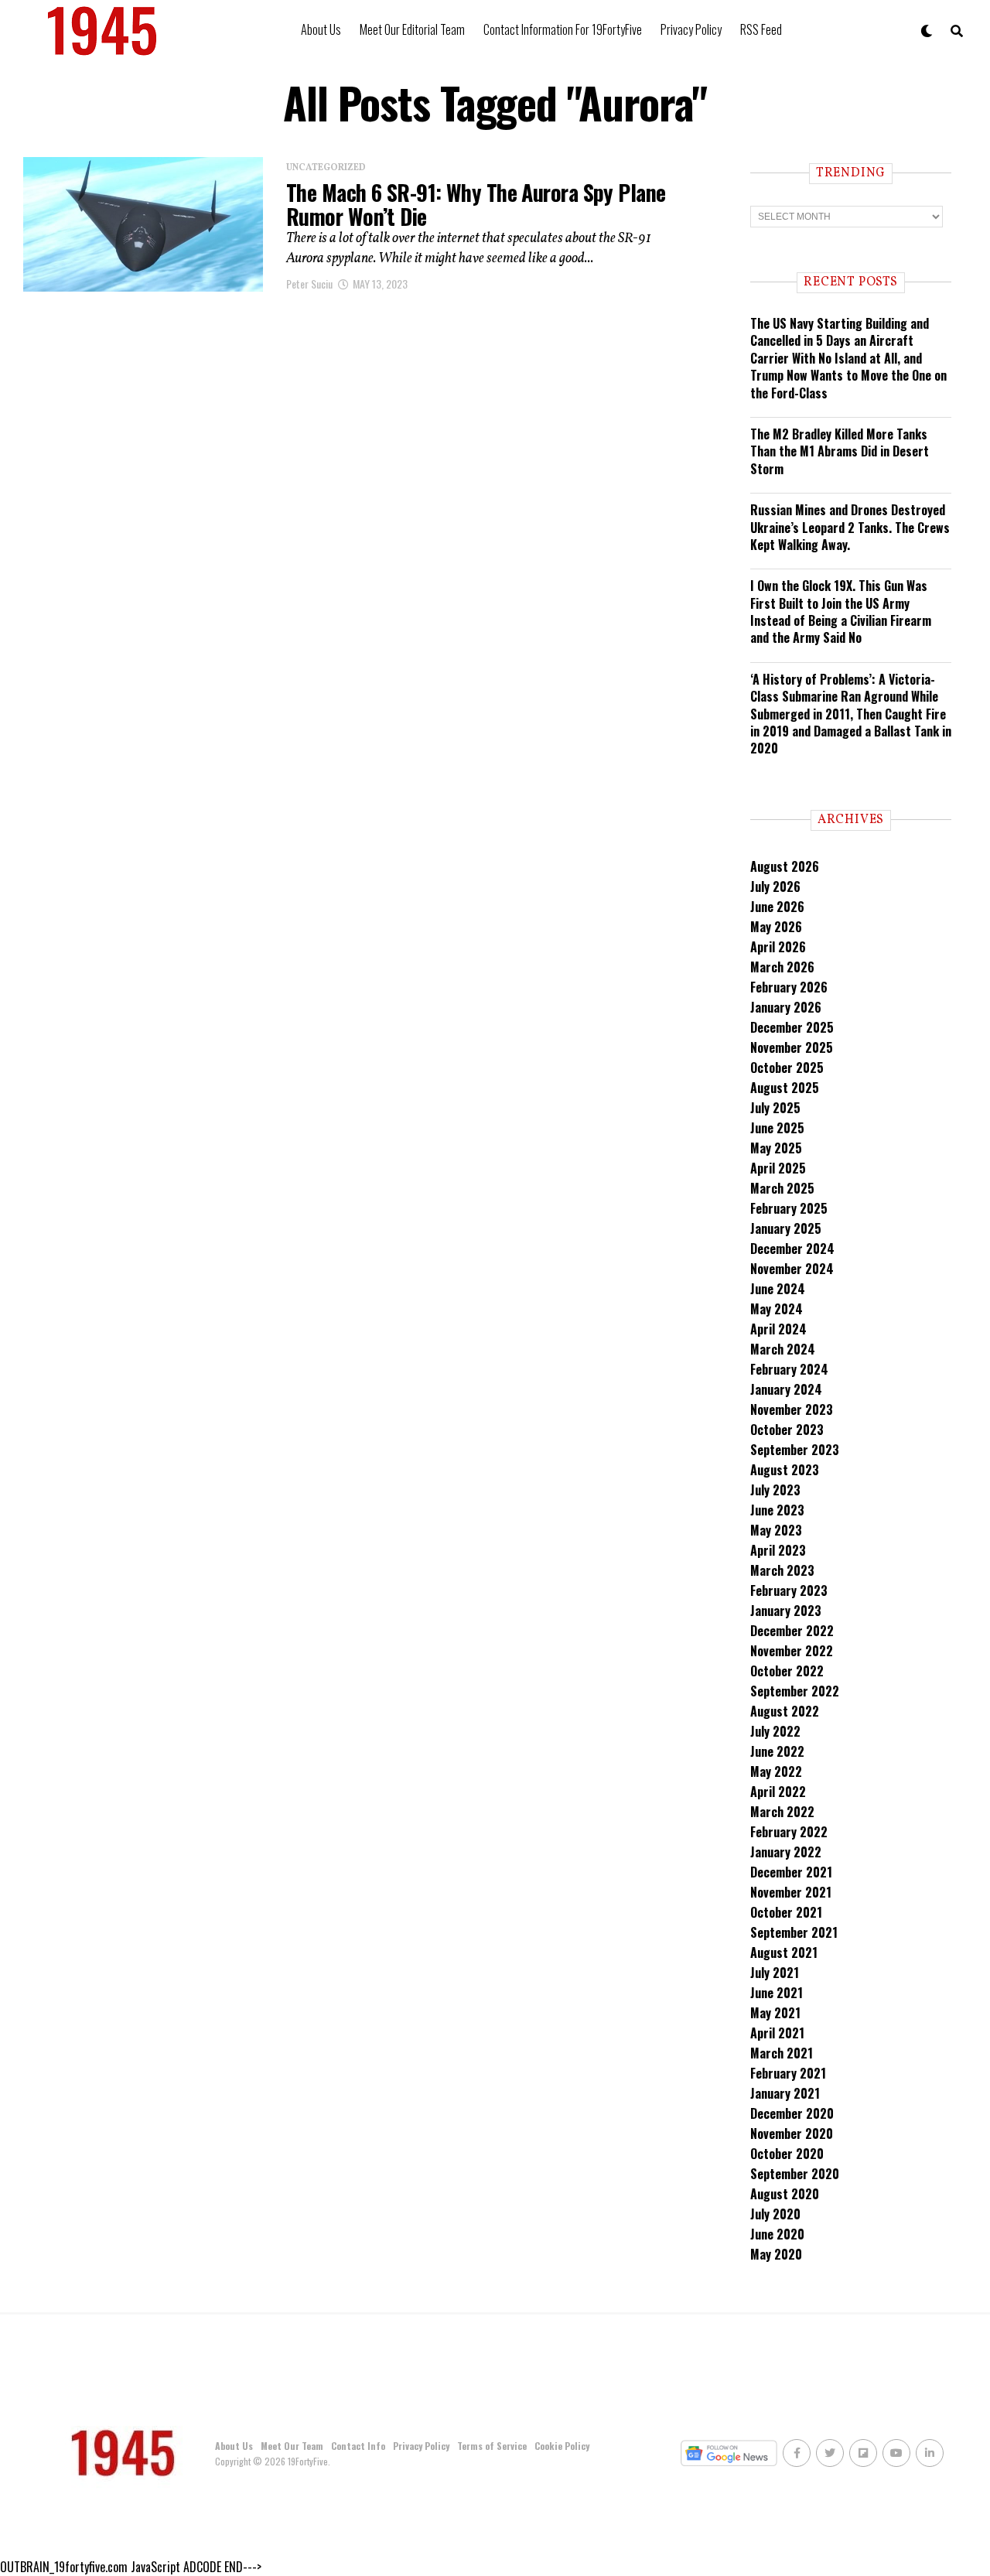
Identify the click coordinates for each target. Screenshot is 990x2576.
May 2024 (777, 1309)
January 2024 (786, 1389)
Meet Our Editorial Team (412, 29)
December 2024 (792, 1249)
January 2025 (786, 1228)
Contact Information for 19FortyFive (563, 29)
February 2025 (789, 1208)
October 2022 (787, 1671)
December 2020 (792, 2113)
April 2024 (778, 1329)
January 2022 (786, 1852)
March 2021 (782, 2053)
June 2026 (777, 907)
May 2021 (775, 2013)
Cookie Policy (562, 2446)
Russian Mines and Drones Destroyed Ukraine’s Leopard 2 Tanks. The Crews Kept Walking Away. (850, 527)
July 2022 (775, 1731)
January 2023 (786, 1611)
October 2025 (787, 1068)
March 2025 (782, 1188)
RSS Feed (761, 29)
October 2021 (786, 1912)
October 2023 (787, 1430)
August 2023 (785, 1470)
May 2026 (776, 927)
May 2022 (776, 1771)
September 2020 (795, 2174)
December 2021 (791, 1872)
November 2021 (791, 1892)
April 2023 (778, 1550)
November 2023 (792, 1409)
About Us (321, 29)
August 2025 (785, 1088)
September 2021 (794, 1932)
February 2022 (789, 1832)
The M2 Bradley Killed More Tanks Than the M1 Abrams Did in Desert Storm (840, 451)
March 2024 (783, 1349)
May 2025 (776, 1148)
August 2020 (785, 2194)
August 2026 (785, 866)
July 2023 (775, 1490)
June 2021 (777, 1993)
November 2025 (792, 1047)
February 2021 (788, 2073)
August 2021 (784, 1952)
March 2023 (782, 1570)
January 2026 (786, 1007)
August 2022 (785, 1711)
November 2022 (792, 1651)
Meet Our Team (292, 2446)
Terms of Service (492, 2446)
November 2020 (792, 2134)
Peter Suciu (309, 284)
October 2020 (787, 2154)
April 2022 (778, 1792)
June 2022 (777, 1751)
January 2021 (785, 2093)
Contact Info (358, 2446)
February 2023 (789, 1590)
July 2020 (775, 2214)
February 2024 (789, 1369)
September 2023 (795, 1450)
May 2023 (776, 1530)
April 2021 (777, 2033)
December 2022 (792, 1631)
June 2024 (778, 1289)
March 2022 (782, 1812)
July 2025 (775, 1108)
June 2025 (777, 1128)
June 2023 (777, 1510)
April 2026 (778, 947)
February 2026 (789, 987)
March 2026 (782, 967)
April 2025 (778, 1168)
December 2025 (792, 1027)
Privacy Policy (691, 29)
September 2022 (795, 1691)
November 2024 (792, 1269)
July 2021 (775, 1973)
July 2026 (775, 887)
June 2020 (777, 2234)
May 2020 (776, 2254)
